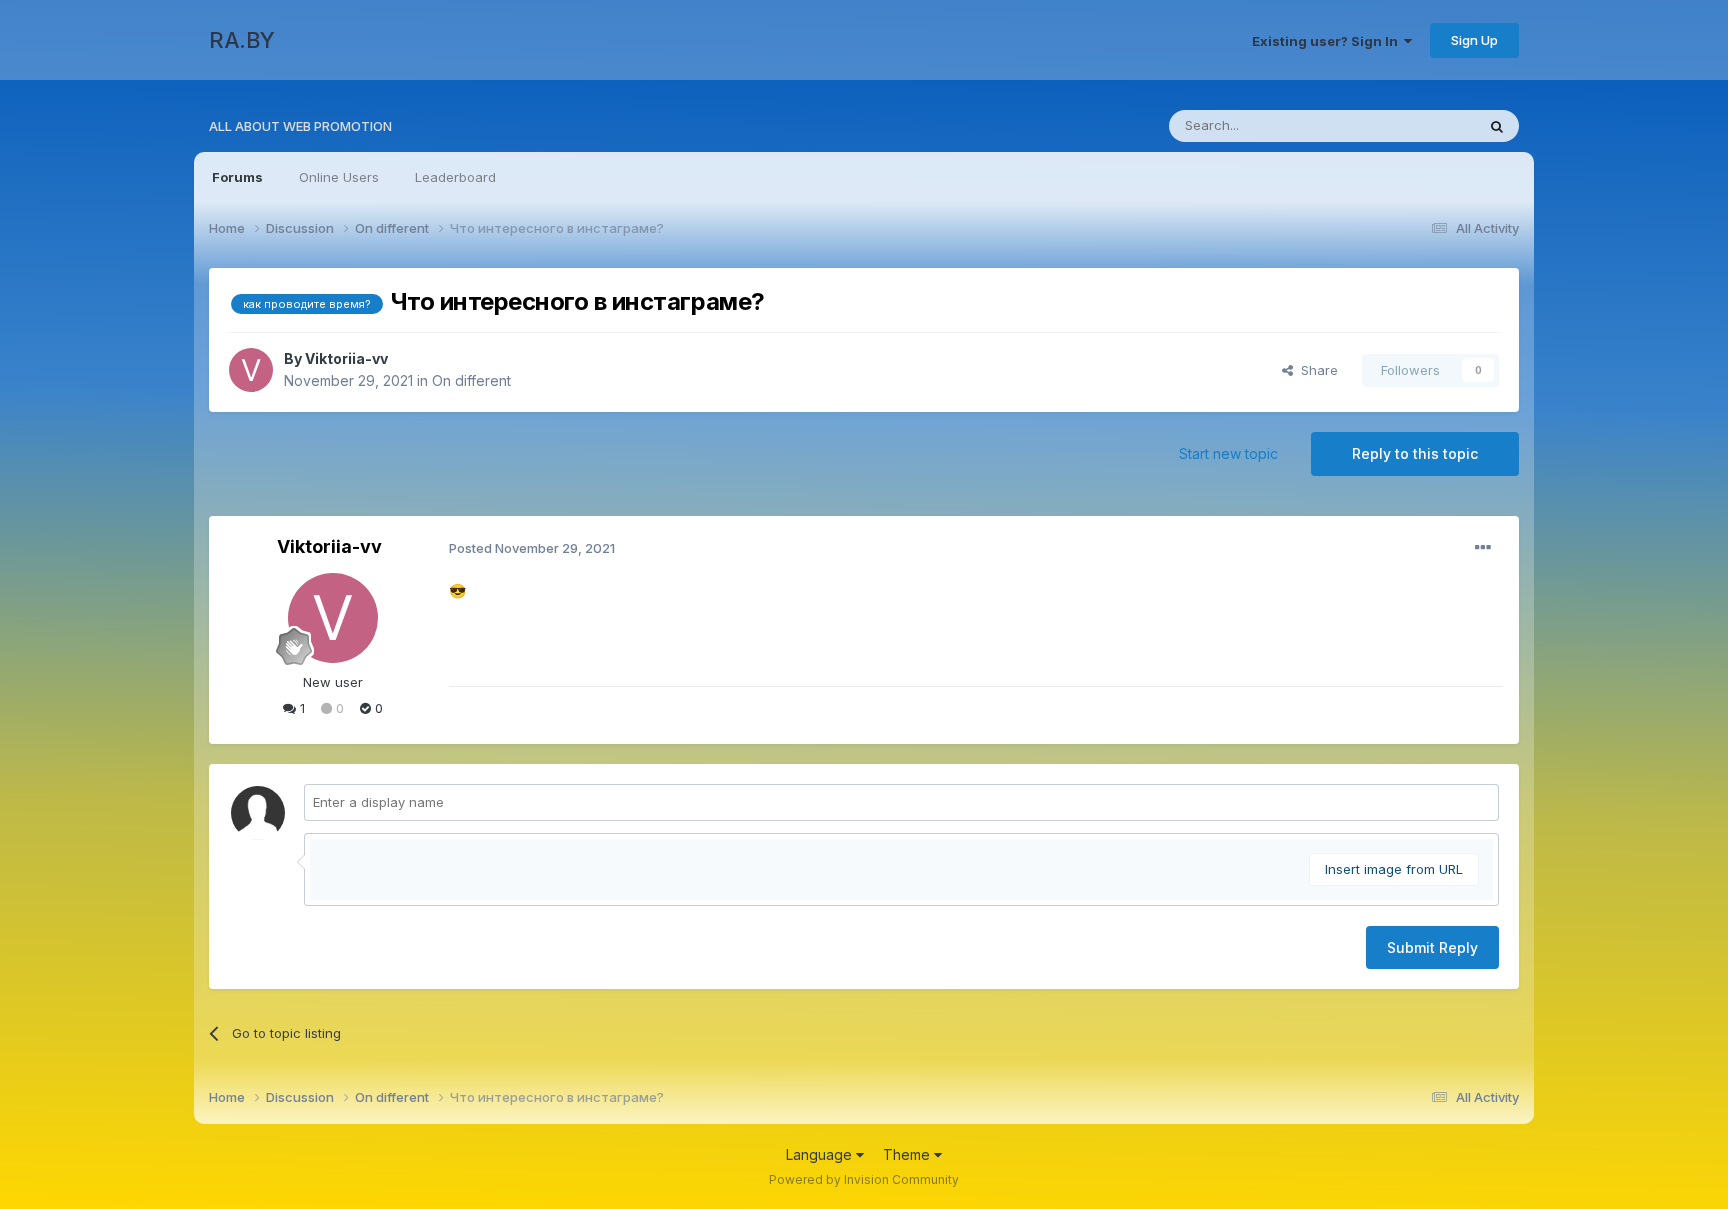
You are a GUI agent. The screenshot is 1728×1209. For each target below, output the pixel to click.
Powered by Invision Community (864, 1179)
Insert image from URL (1394, 869)
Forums (237, 177)
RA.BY (242, 40)
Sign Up (1474, 40)
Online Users (339, 177)
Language (821, 1154)
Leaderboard (455, 177)
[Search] (1497, 126)
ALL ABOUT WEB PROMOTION (300, 126)
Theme (908, 1154)
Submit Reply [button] (1432, 947)
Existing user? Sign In (1328, 41)
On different (471, 380)
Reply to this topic (1415, 453)
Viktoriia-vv (346, 358)
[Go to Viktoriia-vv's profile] (251, 370)
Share (1315, 370)
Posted (532, 548)
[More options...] (1483, 548)
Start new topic (1228, 453)
